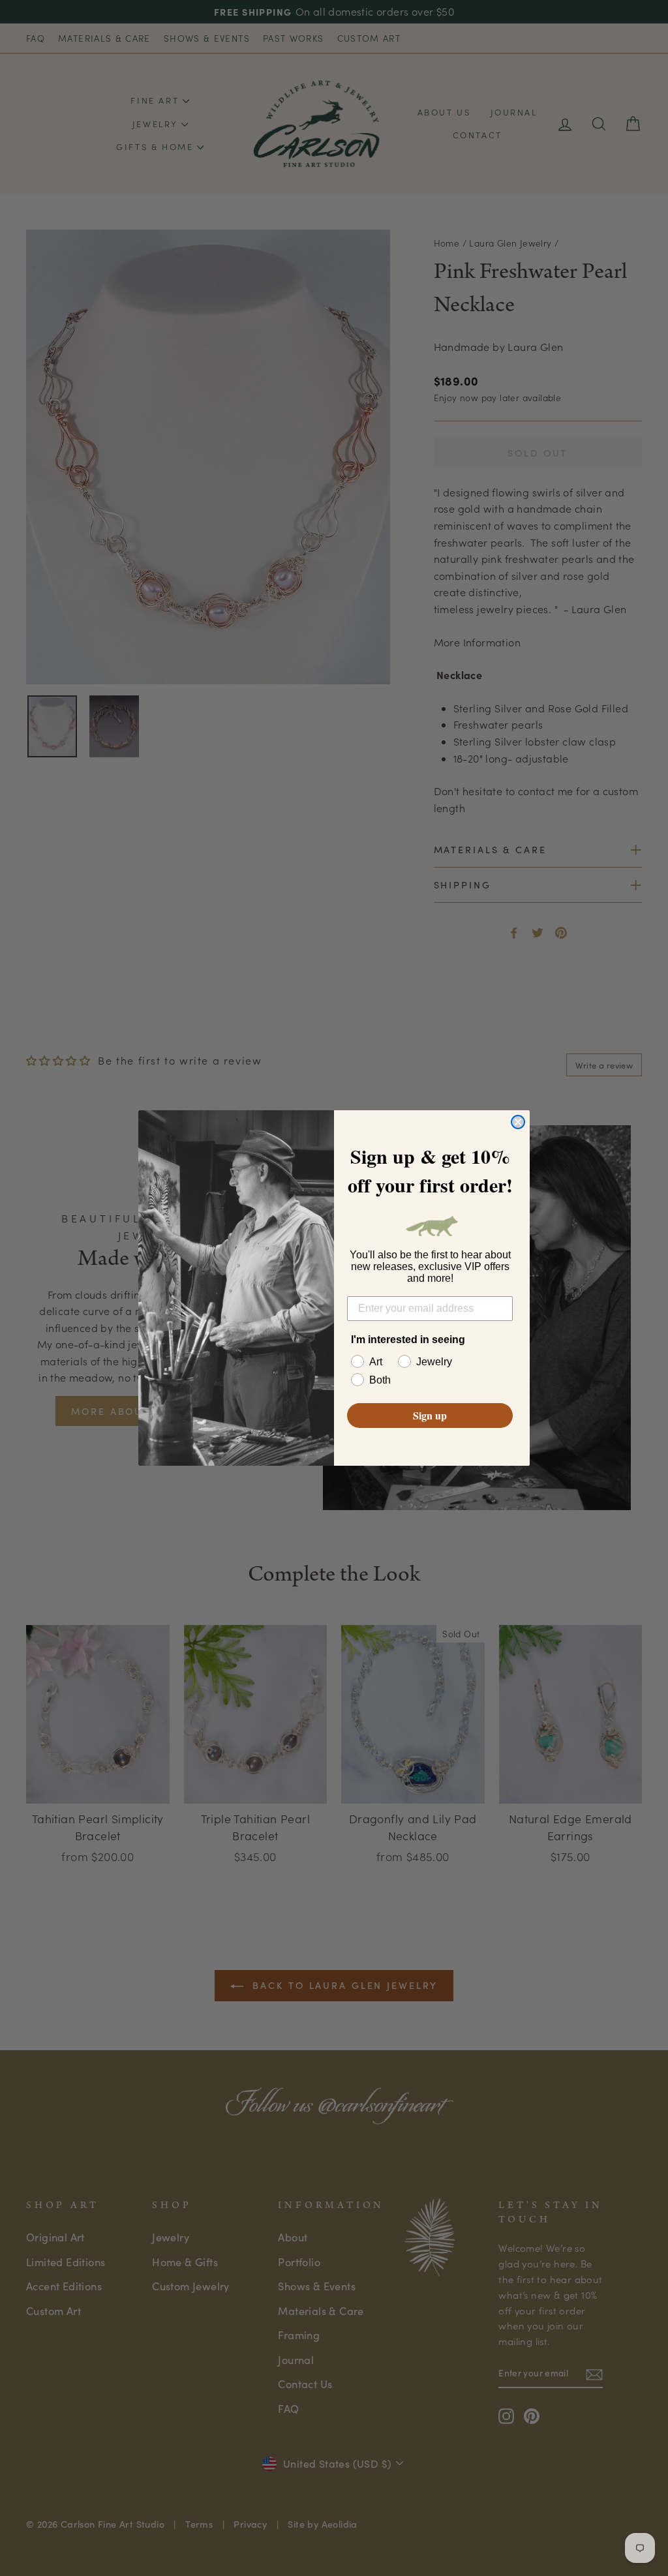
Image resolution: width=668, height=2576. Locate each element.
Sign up (430, 1415)
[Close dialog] (518, 1122)
